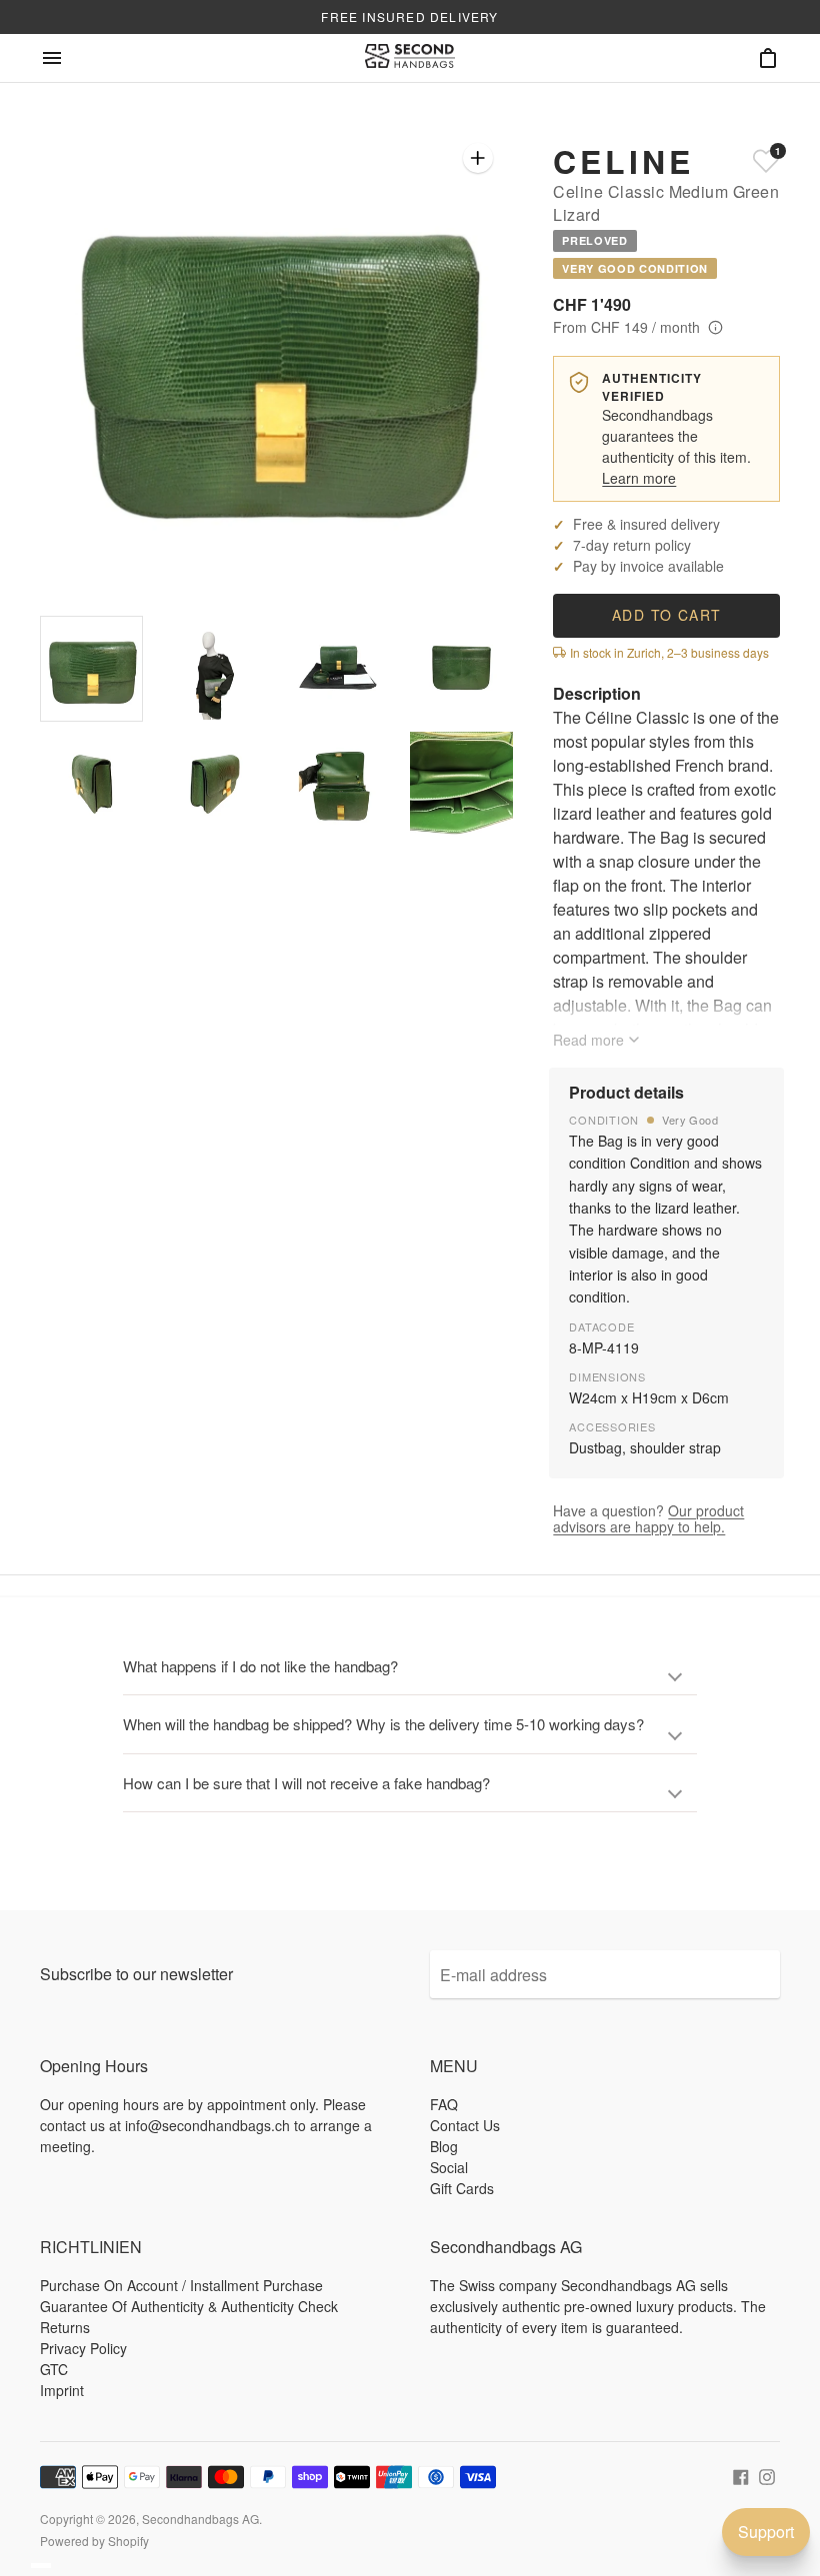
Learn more (639, 478)
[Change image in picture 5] (91, 784)
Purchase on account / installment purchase (181, 2285)
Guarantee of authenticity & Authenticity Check (189, 2306)
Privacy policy (83, 2348)
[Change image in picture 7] (338, 784)
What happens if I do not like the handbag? (260, 1666)
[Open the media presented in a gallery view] (478, 158)
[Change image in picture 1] (91, 669)
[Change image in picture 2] (214, 668)
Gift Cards (462, 2188)
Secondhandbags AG (200, 2519)
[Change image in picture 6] (214, 784)
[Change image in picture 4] (461, 668)
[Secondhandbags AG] (410, 58)
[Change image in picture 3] (338, 668)
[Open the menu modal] (52, 58)
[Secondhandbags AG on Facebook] (741, 2475)
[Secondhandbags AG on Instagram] (767, 2475)
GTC (54, 2369)
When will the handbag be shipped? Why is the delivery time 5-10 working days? (383, 1724)
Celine (623, 161)
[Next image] (461, 359)
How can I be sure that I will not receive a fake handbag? (306, 1783)
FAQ (444, 2104)
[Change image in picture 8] (461, 784)
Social (449, 2167)
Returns (65, 2327)
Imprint (62, 2390)
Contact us (465, 2125)
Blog (444, 2146)
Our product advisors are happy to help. (648, 1518)
